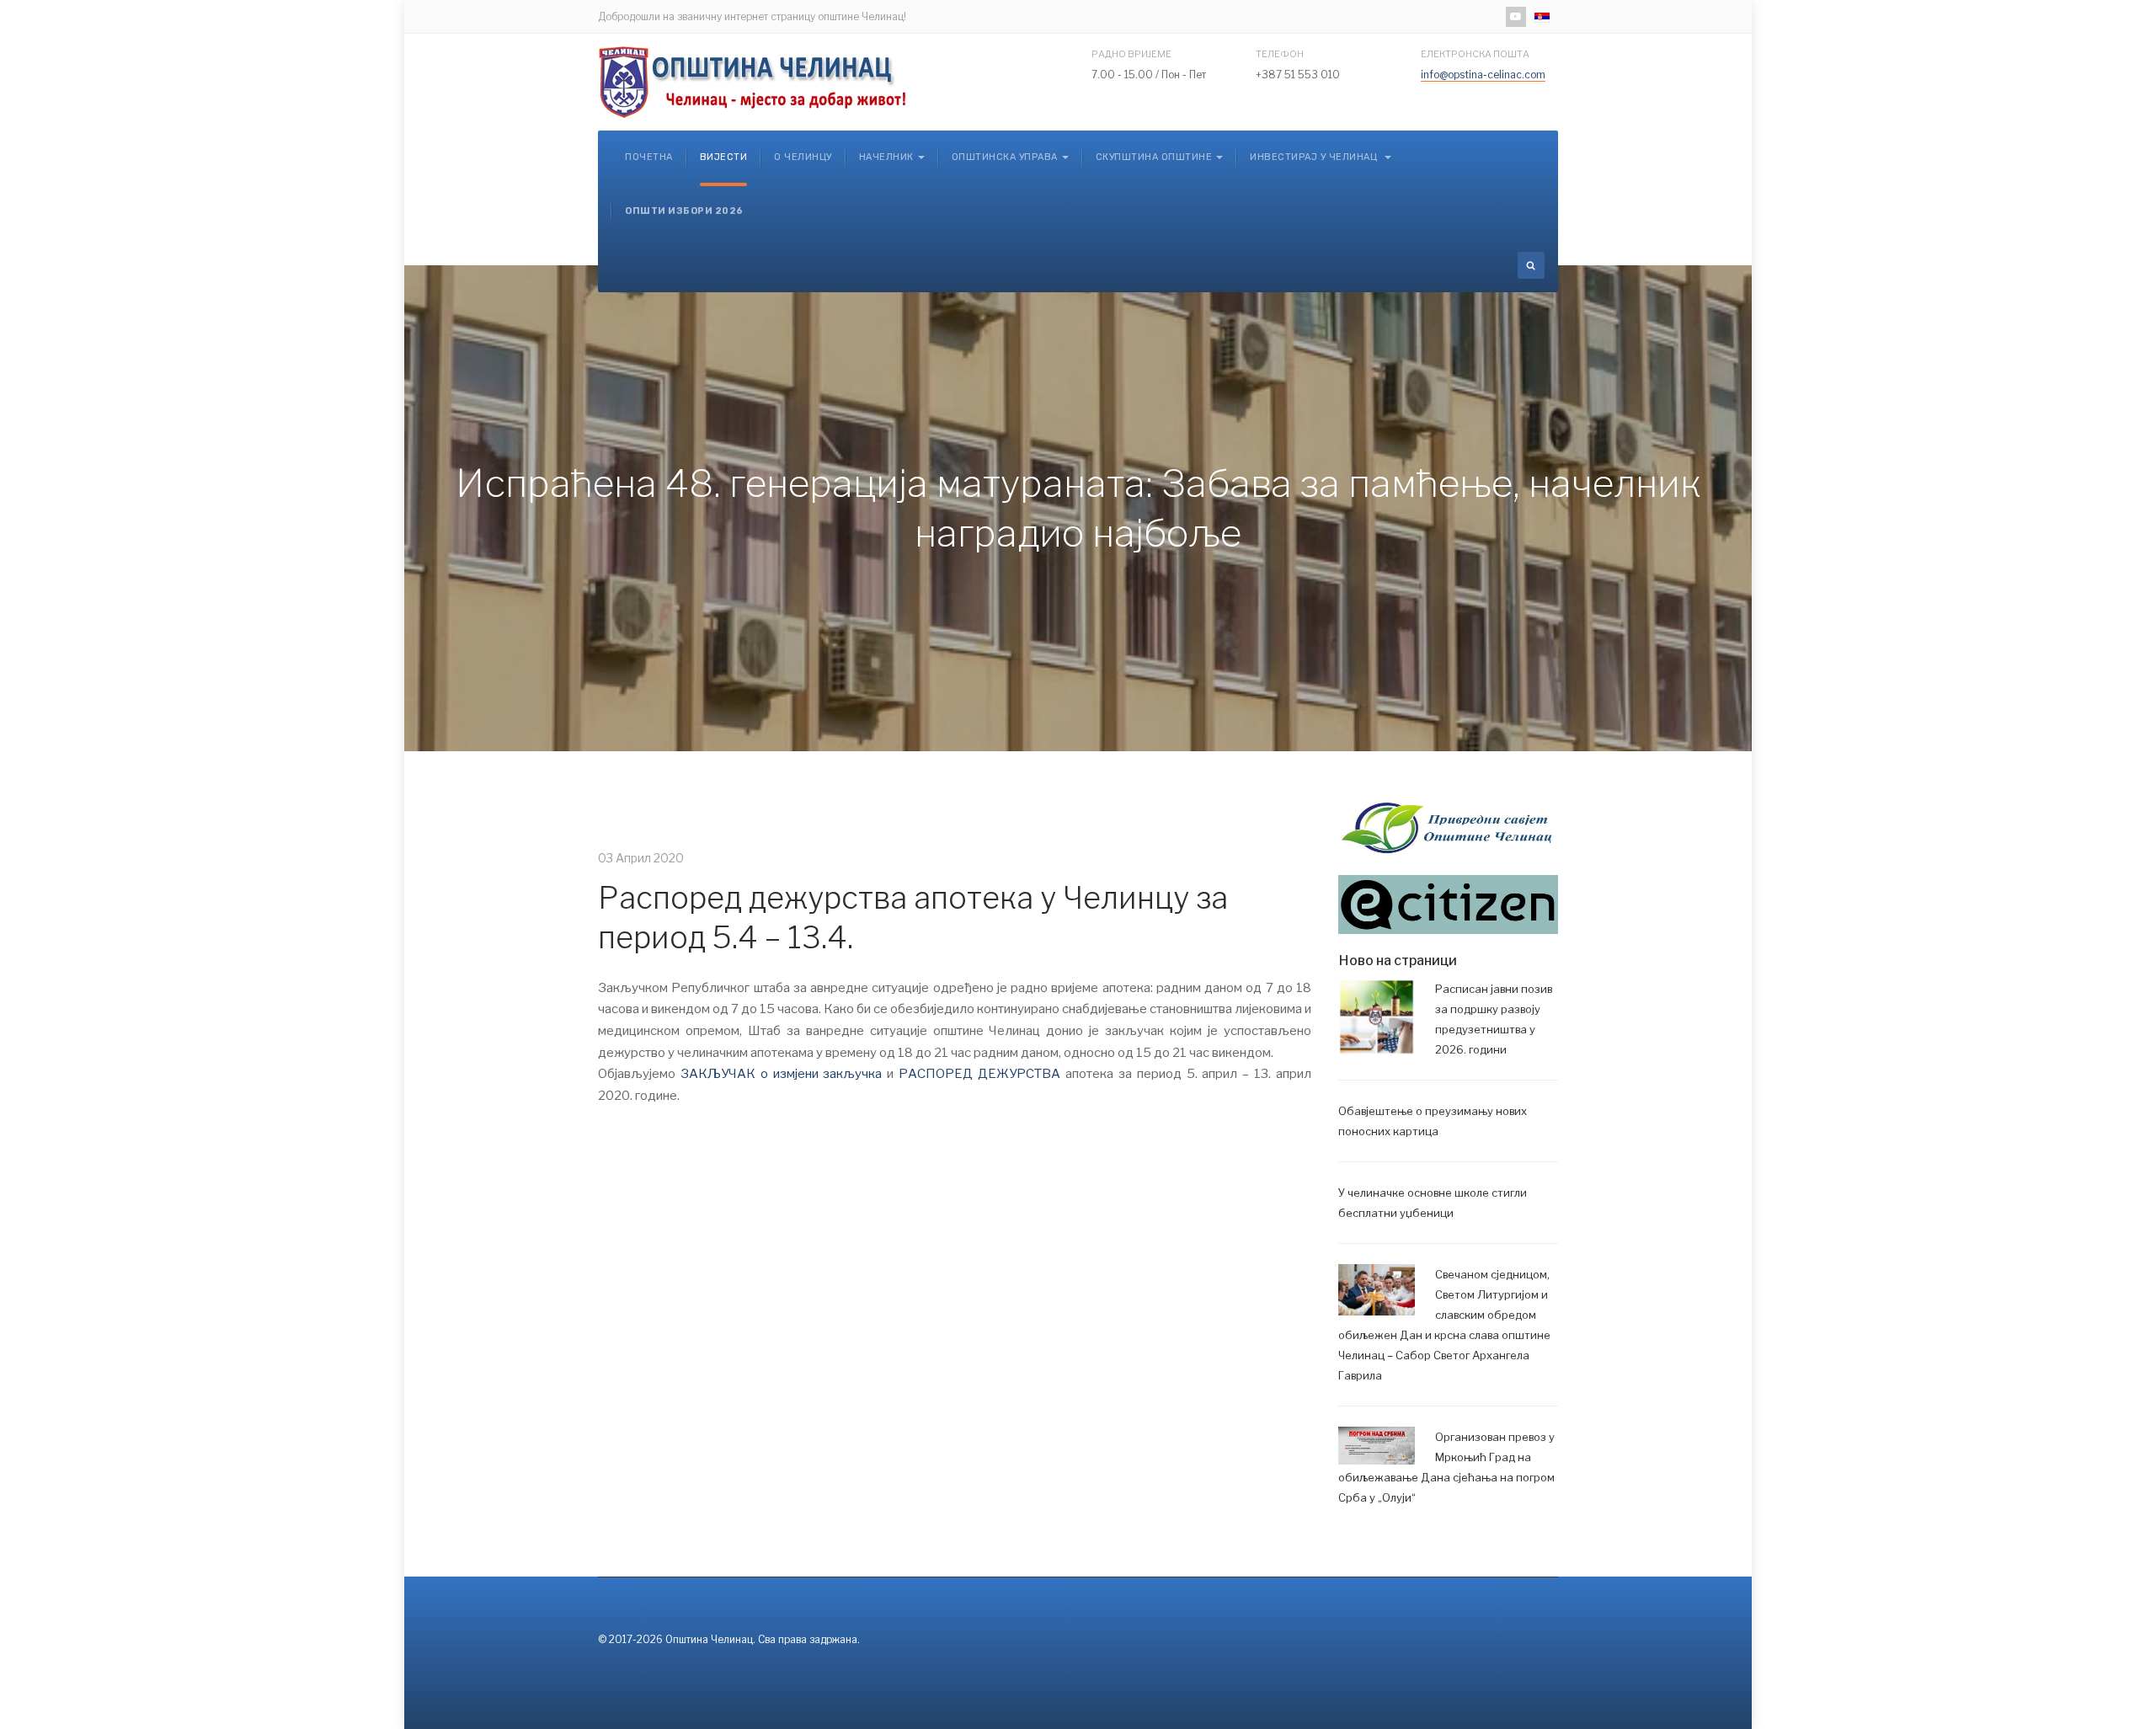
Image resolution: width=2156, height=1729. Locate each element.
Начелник (886, 157)
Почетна (649, 157)
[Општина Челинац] (754, 82)
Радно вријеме (1131, 54)
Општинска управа (1005, 157)
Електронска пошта (1475, 54)
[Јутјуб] (1516, 17)
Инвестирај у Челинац (1315, 157)
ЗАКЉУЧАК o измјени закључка (779, 1074)
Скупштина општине (1154, 157)
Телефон (1280, 54)
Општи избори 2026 (684, 211)
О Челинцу (803, 157)
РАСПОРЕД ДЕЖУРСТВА (979, 1074)
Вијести (724, 157)
